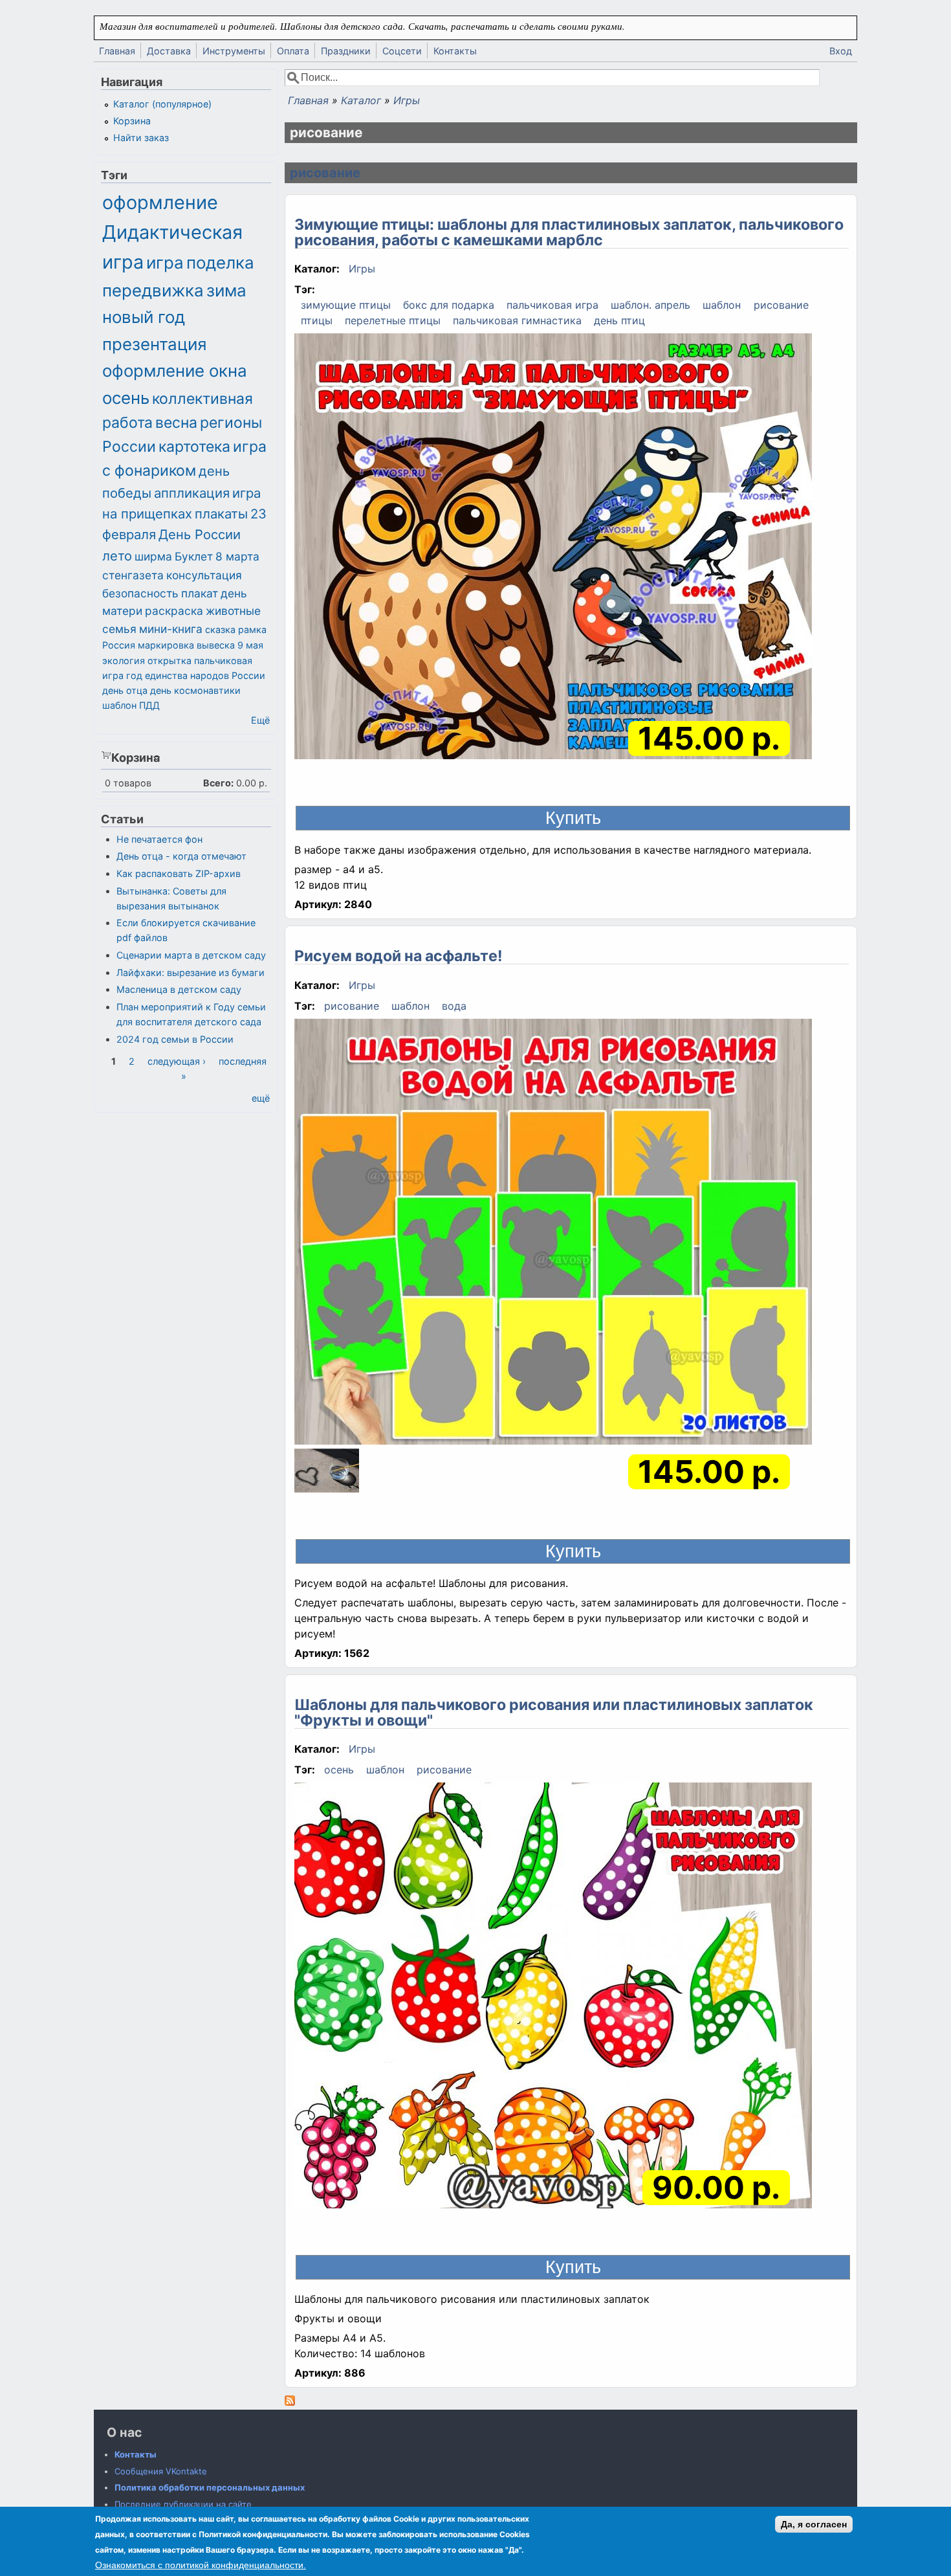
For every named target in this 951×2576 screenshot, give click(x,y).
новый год (144, 317)
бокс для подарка (449, 305)
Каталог (361, 100)
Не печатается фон (159, 839)
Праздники (346, 51)
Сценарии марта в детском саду (191, 955)
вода (454, 1006)
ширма (153, 556)
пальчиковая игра (552, 305)
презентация (155, 344)
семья (119, 629)
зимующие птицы (346, 305)
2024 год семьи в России (175, 1039)
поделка (220, 262)
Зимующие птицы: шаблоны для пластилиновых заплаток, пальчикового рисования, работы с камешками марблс (569, 232)
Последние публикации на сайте (183, 2504)
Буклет (194, 556)
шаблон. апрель (650, 305)
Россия (119, 645)
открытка (169, 661)
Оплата (293, 51)
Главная (117, 51)
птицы (317, 320)
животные (233, 611)
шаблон (722, 305)
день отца (125, 690)
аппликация (192, 493)
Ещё (260, 720)
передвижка (153, 290)
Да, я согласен (814, 2524)
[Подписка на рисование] (290, 2402)
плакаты (221, 514)
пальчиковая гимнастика (517, 320)
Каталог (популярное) (162, 104)
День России (200, 534)
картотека (194, 447)
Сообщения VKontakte (161, 2471)
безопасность (140, 593)
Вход (841, 51)
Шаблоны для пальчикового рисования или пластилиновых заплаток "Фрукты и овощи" (554, 1713)
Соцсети (402, 51)
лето (117, 556)
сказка (220, 629)
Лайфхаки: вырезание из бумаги (191, 972)
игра (165, 262)
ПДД (149, 705)
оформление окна (175, 371)
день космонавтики (195, 690)
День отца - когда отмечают (181, 856)
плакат (200, 593)
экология (124, 661)
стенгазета (133, 575)
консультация (204, 575)
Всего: (218, 783)
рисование (325, 173)
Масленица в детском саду (179, 989)
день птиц (619, 320)
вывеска (216, 645)
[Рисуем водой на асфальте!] (553, 1234)
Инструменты (234, 51)
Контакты (455, 51)
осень (339, 1770)
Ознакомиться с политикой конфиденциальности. (201, 2565)
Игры (407, 100)
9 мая (250, 645)
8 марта (237, 556)
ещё (261, 1098)
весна (176, 423)
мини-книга (171, 629)
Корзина (132, 121)
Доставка (169, 51)
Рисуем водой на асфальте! (399, 956)
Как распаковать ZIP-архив (179, 873)
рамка (252, 629)
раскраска (174, 611)
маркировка (166, 645)
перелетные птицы (393, 320)
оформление (160, 202)
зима (226, 290)
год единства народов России (196, 675)
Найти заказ (141, 138)
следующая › (177, 1061)
